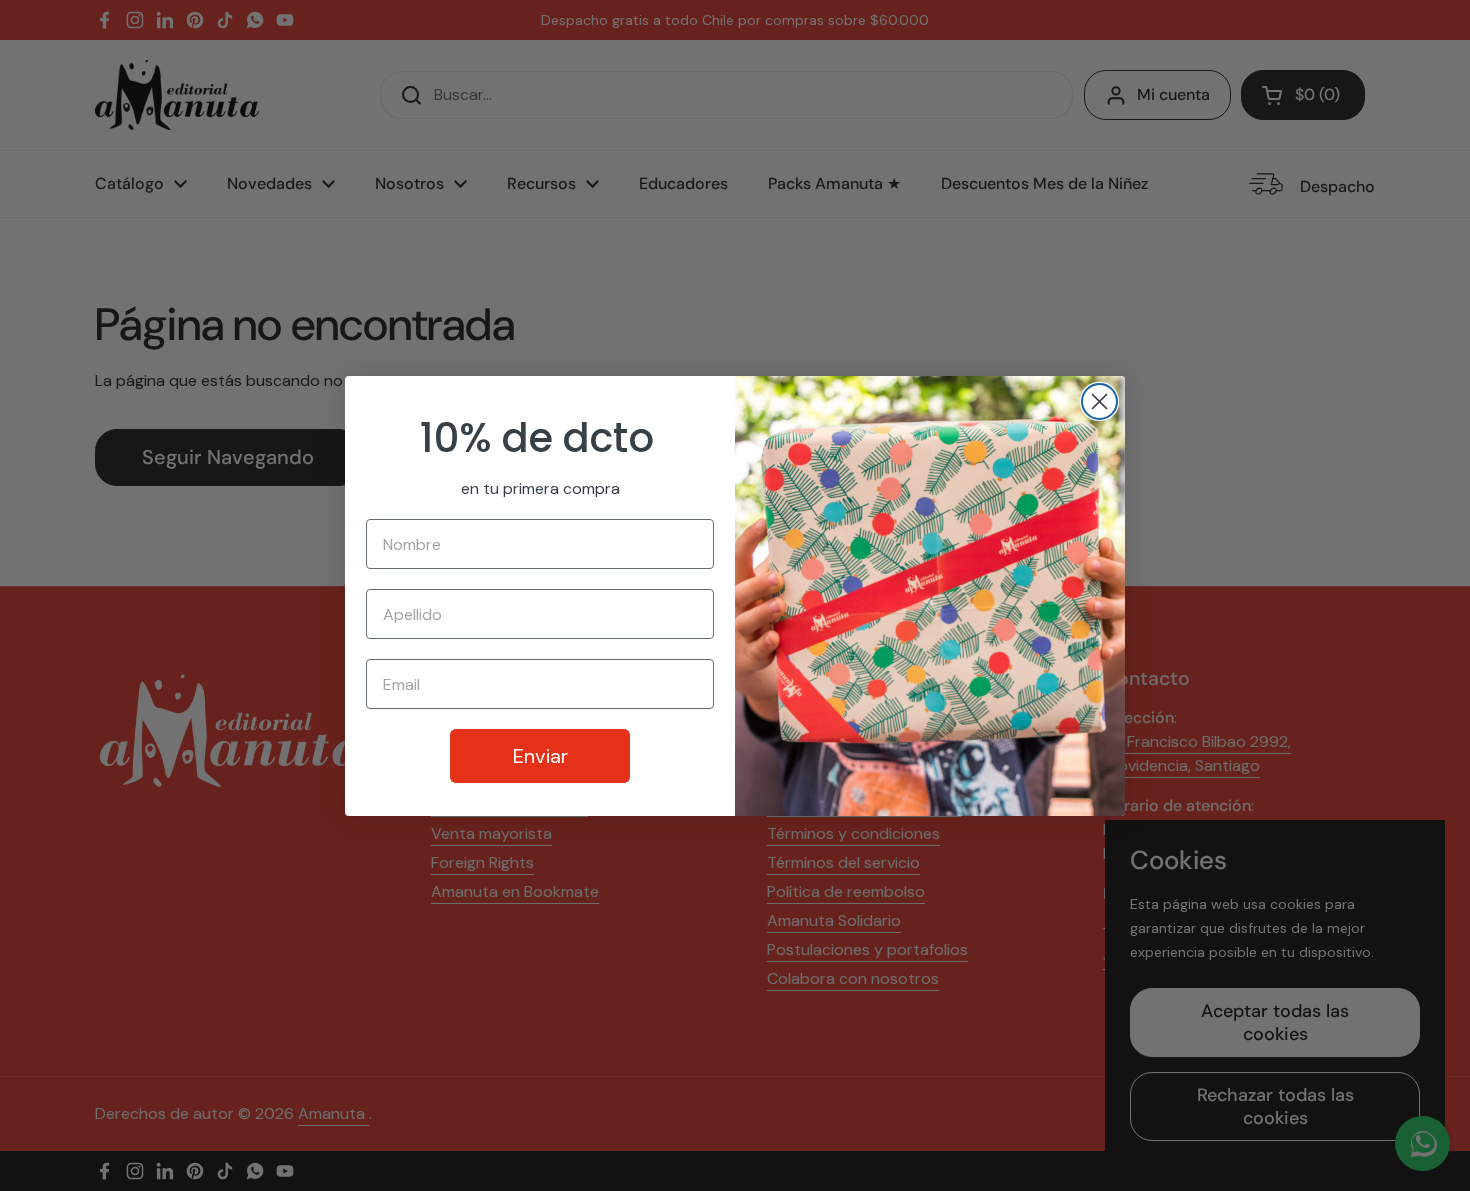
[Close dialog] (1099, 401)
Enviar (540, 756)
